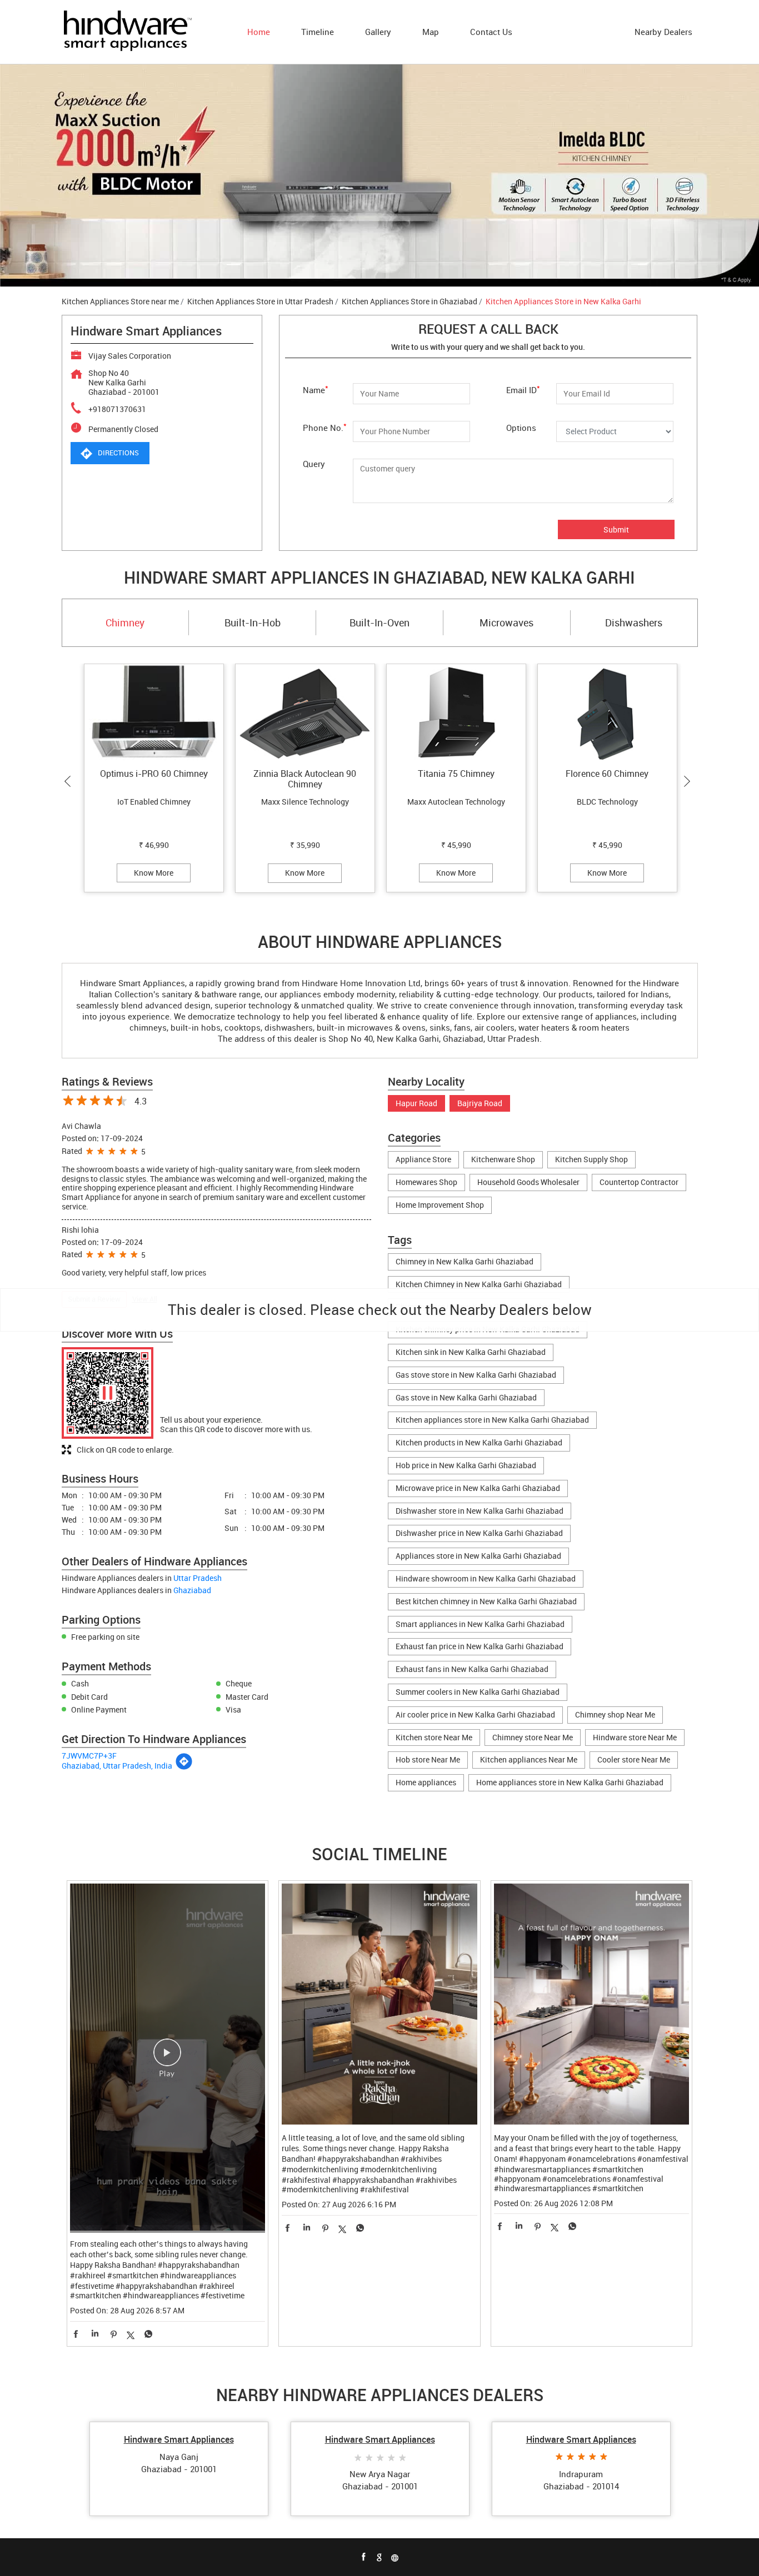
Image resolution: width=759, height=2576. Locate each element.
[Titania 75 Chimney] (456, 713)
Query (314, 464)
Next (690, 781)
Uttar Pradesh (198, 1578)
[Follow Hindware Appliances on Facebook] (364, 2557)
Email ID (523, 389)
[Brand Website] (395, 2557)
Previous (70, 781)
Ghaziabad (192, 1590)
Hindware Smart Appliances (179, 2439)
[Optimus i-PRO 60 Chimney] (154, 713)
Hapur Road (416, 1104)
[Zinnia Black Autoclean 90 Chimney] (305, 713)
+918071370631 (117, 409)
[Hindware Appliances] (127, 32)
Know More (154, 873)
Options (521, 427)
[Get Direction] (184, 1767)
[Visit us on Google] (379, 2557)
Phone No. (325, 427)
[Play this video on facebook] (167, 2058)
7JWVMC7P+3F (89, 1756)
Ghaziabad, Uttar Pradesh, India (117, 1766)
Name (316, 389)
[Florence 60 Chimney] (607, 713)
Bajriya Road (480, 1104)
